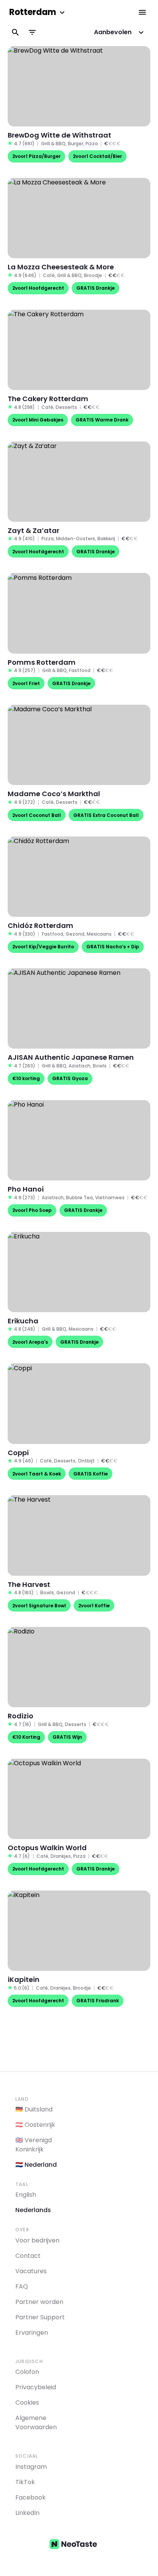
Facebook (30, 2497)
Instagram (31, 2467)
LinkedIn (27, 2513)
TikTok (25, 2482)
